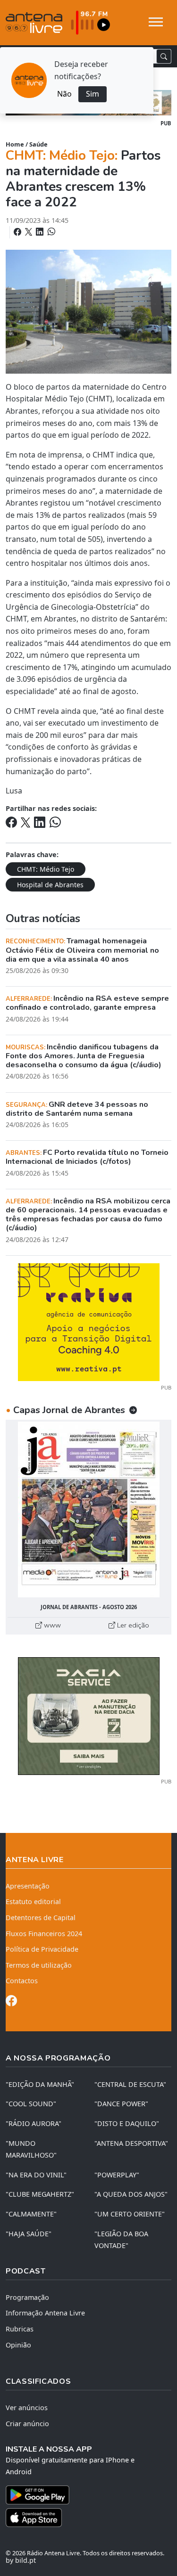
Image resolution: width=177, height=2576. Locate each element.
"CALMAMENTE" (31, 2214)
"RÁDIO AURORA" (34, 2123)
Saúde (38, 144)
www (51, 1625)
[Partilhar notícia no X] (29, 232)
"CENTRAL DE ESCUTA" (130, 2084)
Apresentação (28, 1886)
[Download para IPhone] (88, 2518)
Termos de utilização (39, 1965)
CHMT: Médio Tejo (46, 869)
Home (15, 144)
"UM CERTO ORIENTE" (130, 2214)
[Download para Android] (83, 2495)
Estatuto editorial (33, 1901)
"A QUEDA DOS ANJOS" (131, 2194)
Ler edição (132, 1625)
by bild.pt (21, 2560)
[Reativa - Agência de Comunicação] (89, 1321)
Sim (93, 94)
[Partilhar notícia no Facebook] (18, 232)
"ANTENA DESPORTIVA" (131, 2143)
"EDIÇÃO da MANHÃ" (40, 2084)
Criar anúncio (27, 2424)
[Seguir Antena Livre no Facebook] (11, 2002)
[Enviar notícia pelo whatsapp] (51, 232)
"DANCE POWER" (121, 2104)
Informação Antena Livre (45, 2313)
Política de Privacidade (42, 1949)
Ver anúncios (27, 2408)
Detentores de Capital (41, 1918)
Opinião (18, 2345)
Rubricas (20, 2329)
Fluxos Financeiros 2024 (44, 1934)
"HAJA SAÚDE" (29, 2234)
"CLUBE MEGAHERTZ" (40, 2194)
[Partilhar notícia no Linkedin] (41, 232)
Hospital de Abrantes (50, 885)
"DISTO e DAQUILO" (127, 2123)
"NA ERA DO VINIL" (36, 2175)
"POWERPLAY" (117, 2175)
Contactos (22, 1981)
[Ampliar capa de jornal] (88, 1509)
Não (64, 94)
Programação (27, 2297)
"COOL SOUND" (31, 2104)
